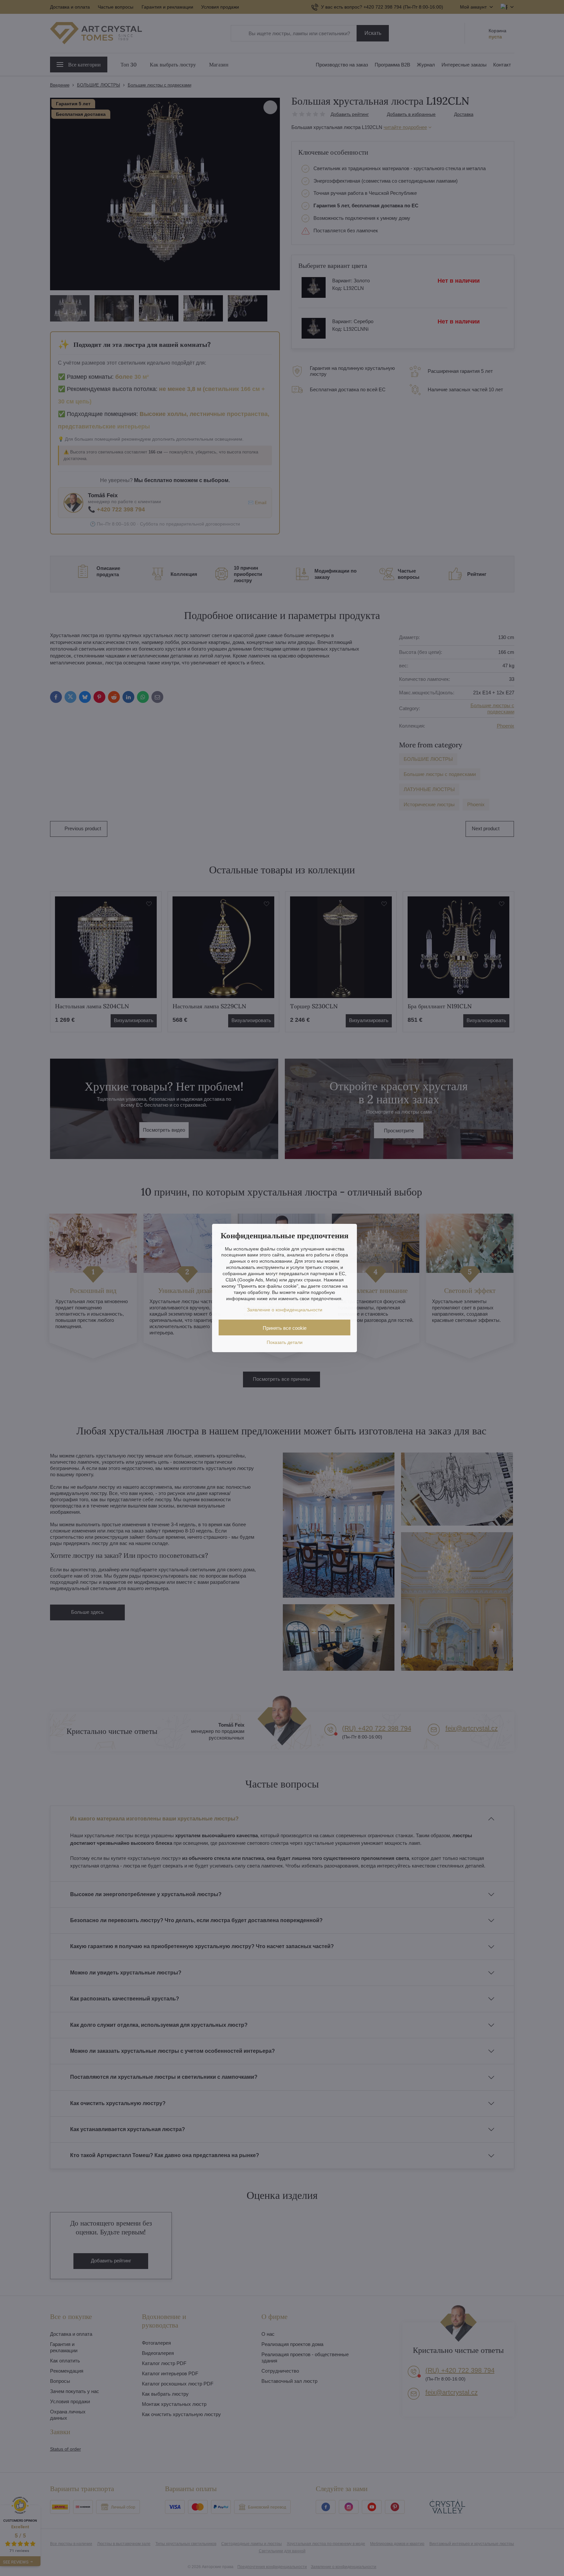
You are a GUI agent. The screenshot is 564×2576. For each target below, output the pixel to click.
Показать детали (285, 1342)
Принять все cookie (285, 1328)
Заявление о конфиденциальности (285, 1310)
